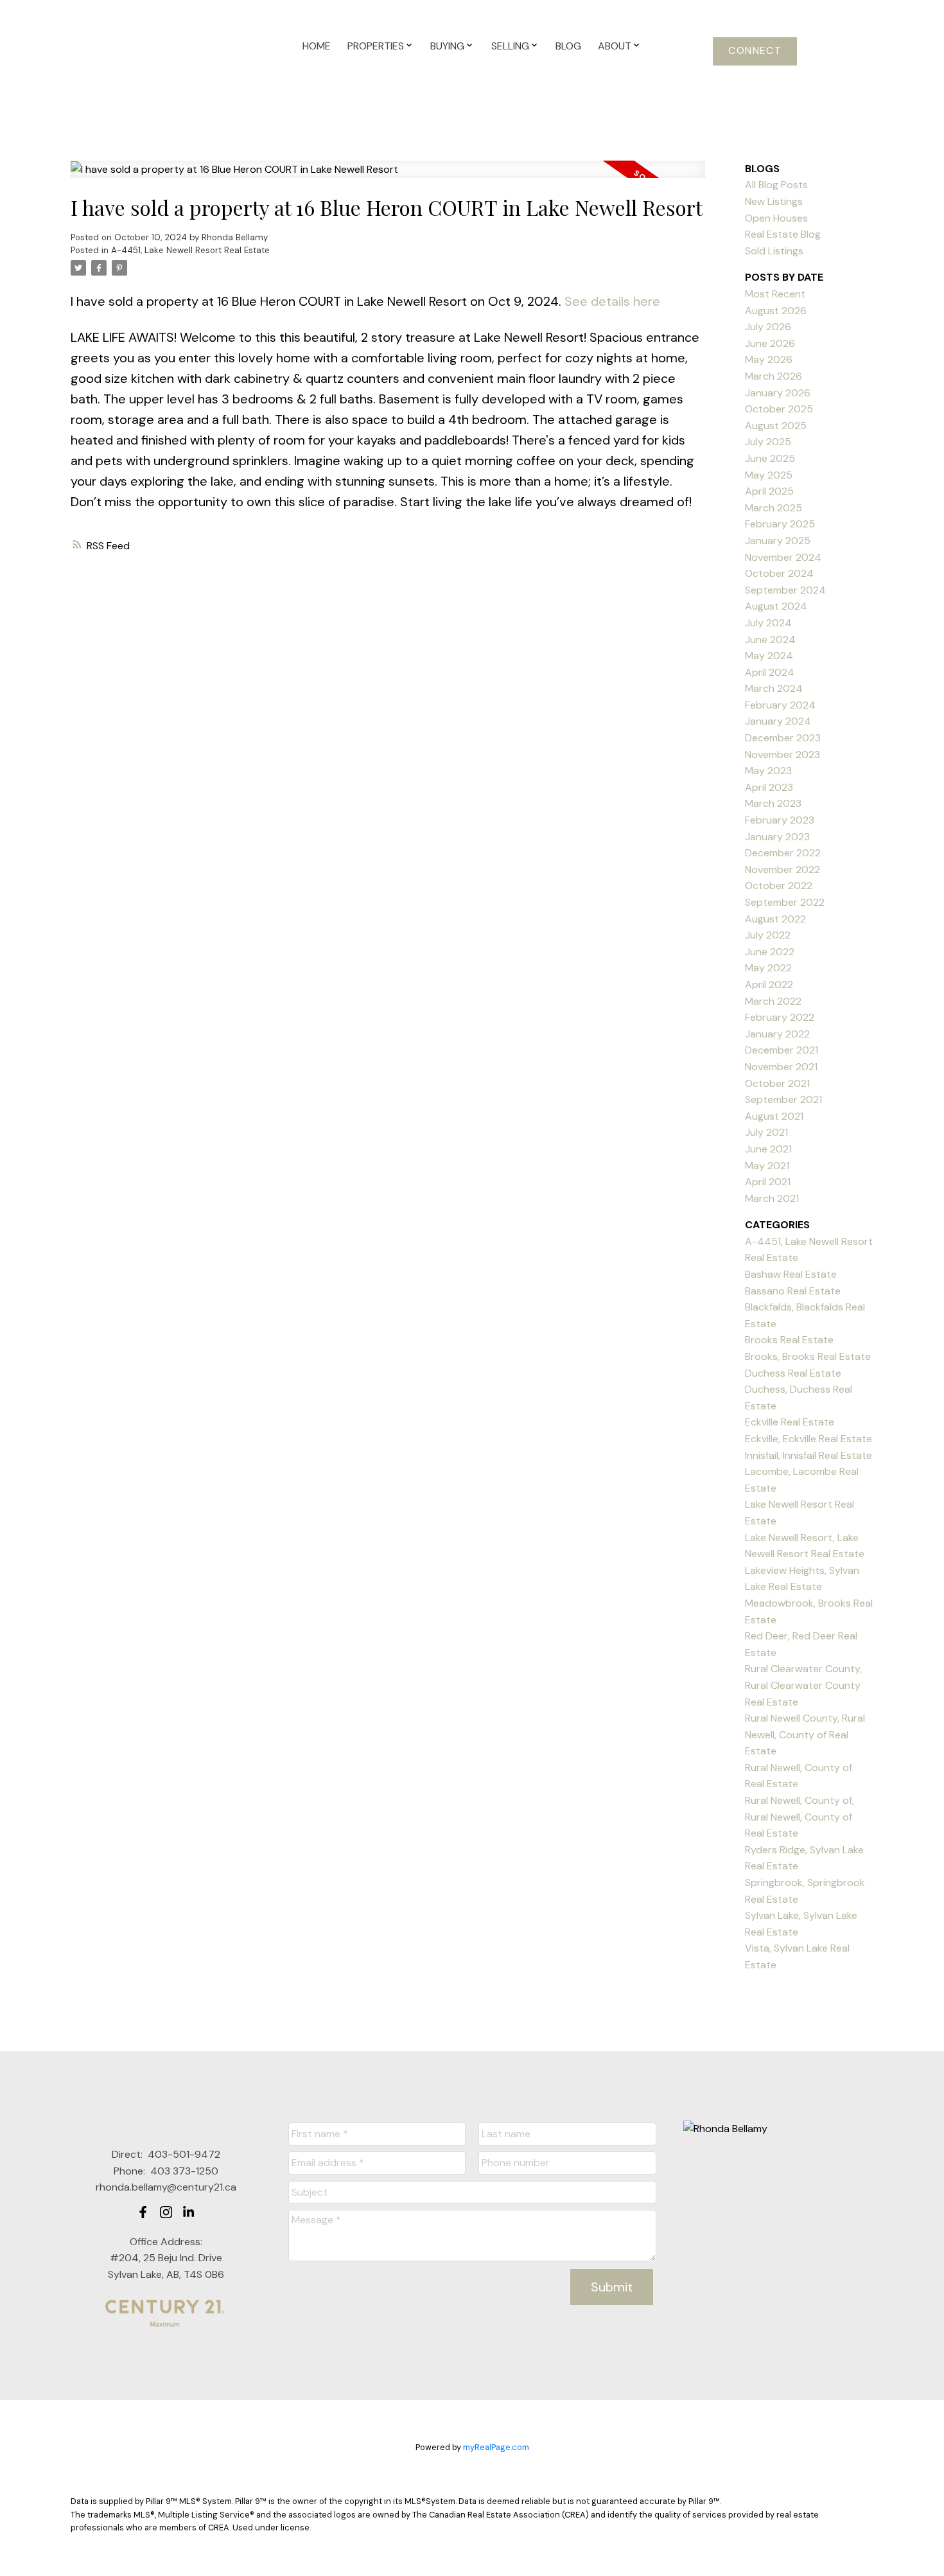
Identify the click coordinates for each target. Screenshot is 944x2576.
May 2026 (769, 359)
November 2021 (781, 1067)
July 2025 (768, 442)
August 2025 (776, 426)
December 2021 (782, 1050)
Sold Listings (774, 251)
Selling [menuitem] (510, 46)
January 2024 (778, 721)
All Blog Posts (776, 185)
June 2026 (770, 343)
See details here (612, 301)
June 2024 (770, 640)
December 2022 (783, 853)
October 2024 (779, 573)
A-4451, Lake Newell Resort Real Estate (190, 250)
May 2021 (767, 1166)
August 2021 (774, 1116)
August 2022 (775, 919)
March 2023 (773, 803)
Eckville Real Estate (790, 1422)
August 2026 (776, 311)
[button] (755, 51)
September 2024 (785, 590)
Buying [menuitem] (447, 46)
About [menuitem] (615, 46)
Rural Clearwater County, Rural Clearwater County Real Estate (803, 1685)
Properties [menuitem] (376, 46)
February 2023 (780, 820)
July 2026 (768, 327)
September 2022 (785, 902)
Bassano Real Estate (793, 1291)
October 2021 (777, 1083)
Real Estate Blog (783, 234)
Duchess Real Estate (793, 1373)
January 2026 (778, 393)
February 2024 (780, 705)
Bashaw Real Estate (791, 1274)
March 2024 (774, 688)
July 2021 (766, 1132)
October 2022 (779, 886)
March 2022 (773, 1001)
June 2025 (770, 458)
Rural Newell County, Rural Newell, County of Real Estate (805, 1734)
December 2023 (783, 738)
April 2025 (769, 491)
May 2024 (769, 656)
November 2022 (782, 869)
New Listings (774, 201)
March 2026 (774, 376)
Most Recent (775, 294)
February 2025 (780, 524)
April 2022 (769, 984)
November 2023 (782, 754)
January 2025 (778, 541)
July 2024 (768, 623)
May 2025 (769, 475)
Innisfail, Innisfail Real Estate (809, 1455)
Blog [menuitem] (568, 46)
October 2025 (779, 409)
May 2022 (768, 968)
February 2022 (780, 1017)
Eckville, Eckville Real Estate (809, 1439)
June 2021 (768, 1149)
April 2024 (770, 672)
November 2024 (783, 557)
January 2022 (777, 1034)
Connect (755, 51)
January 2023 (777, 837)
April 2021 (768, 1182)
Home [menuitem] (317, 46)
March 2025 (774, 508)
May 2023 (768, 771)
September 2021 (783, 1099)
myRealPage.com (496, 2447)
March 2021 (772, 1198)
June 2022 (770, 952)
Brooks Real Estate (789, 1340)
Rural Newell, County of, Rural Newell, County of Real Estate (800, 1817)
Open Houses (776, 218)
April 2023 (769, 787)
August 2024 (776, 606)
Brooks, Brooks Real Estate (808, 1356)
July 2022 (768, 935)
